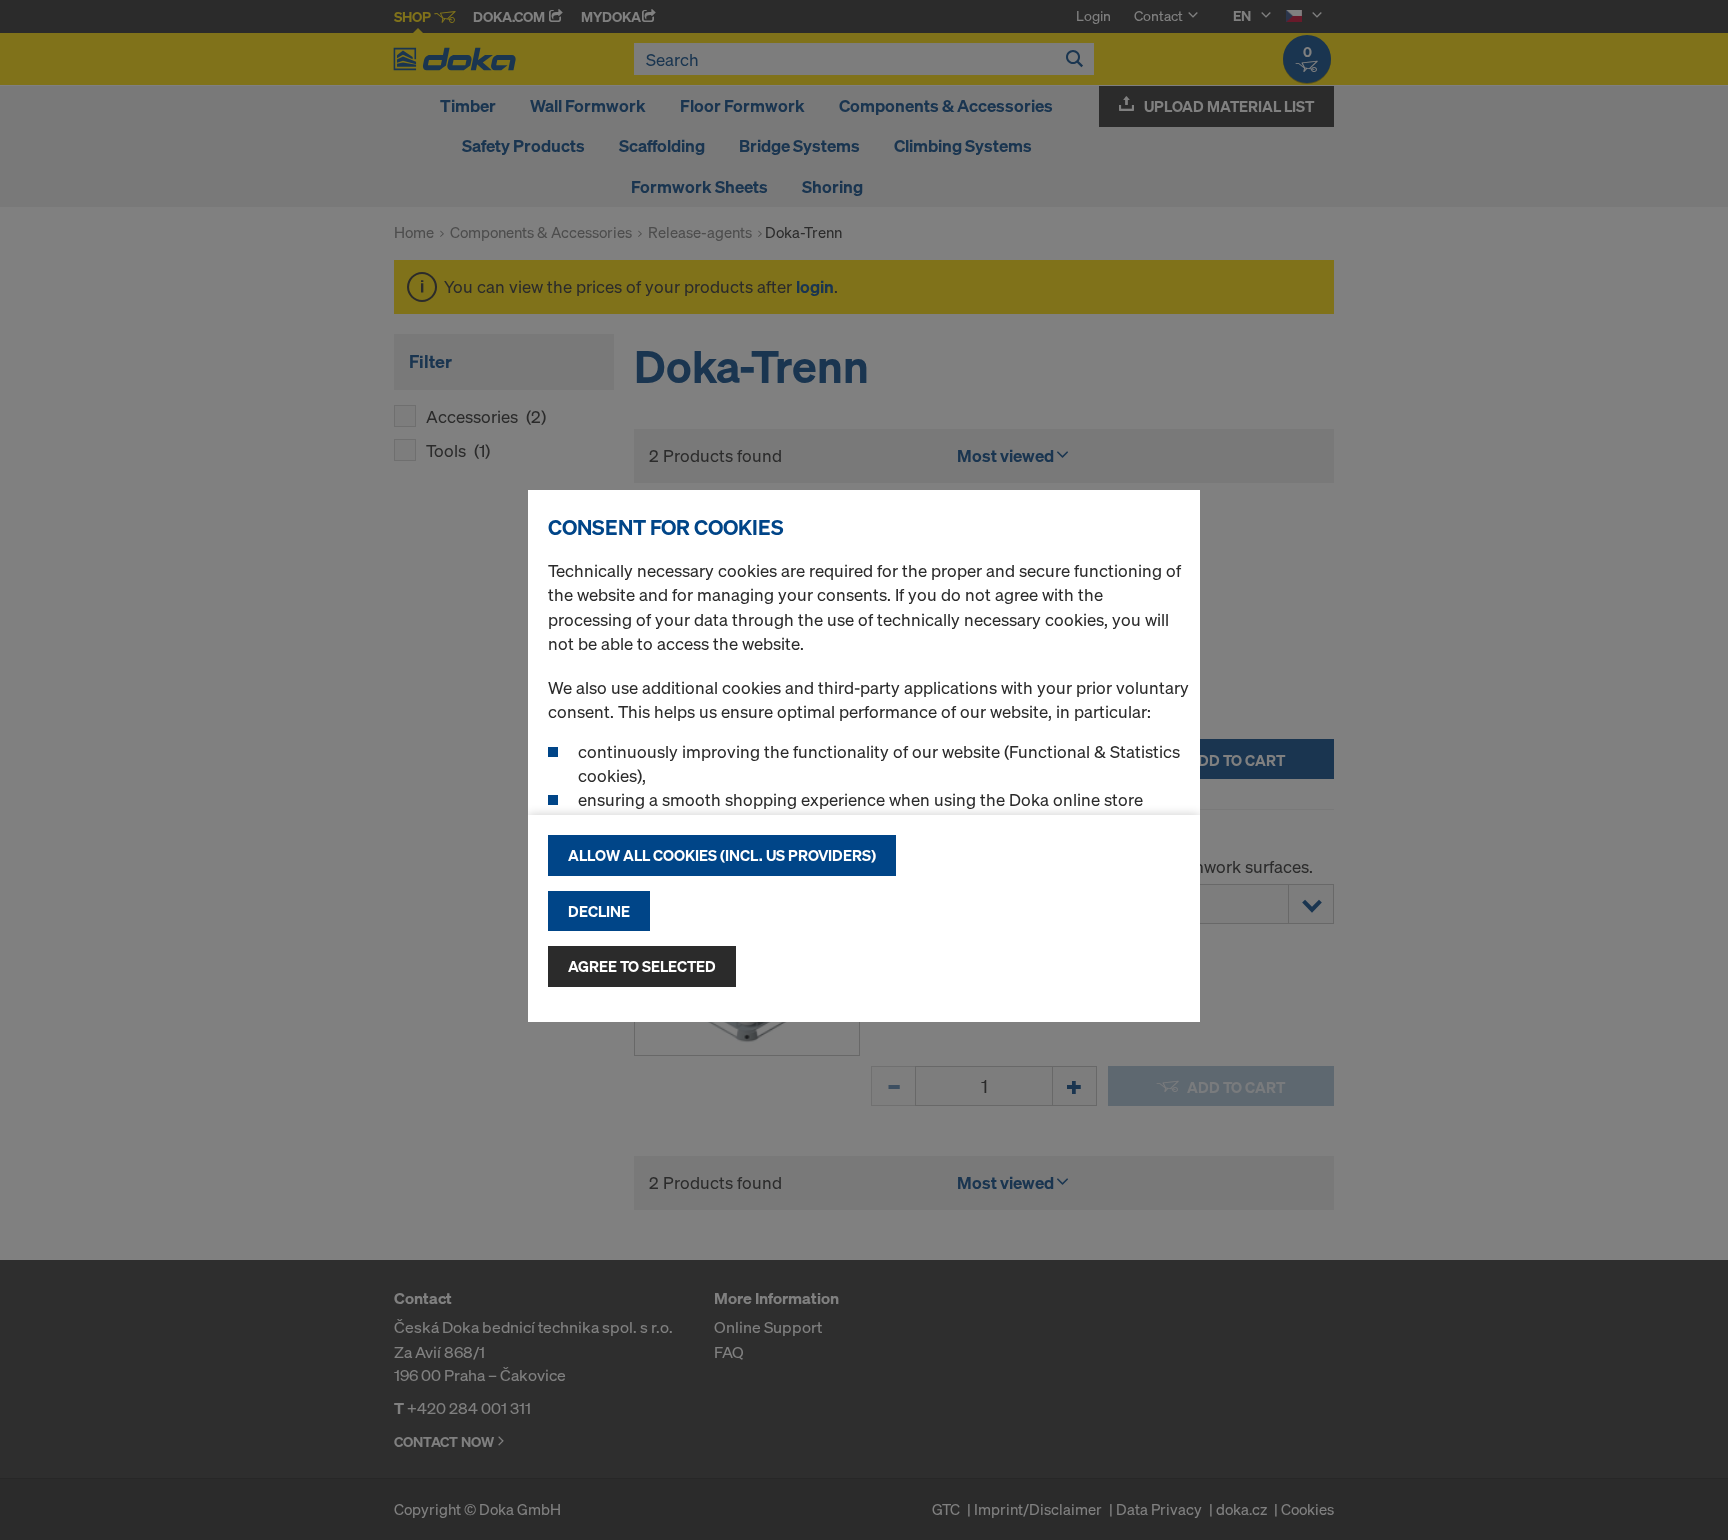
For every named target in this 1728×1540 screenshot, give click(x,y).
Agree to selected (642, 966)
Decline (599, 911)
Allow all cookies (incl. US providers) (722, 855)
